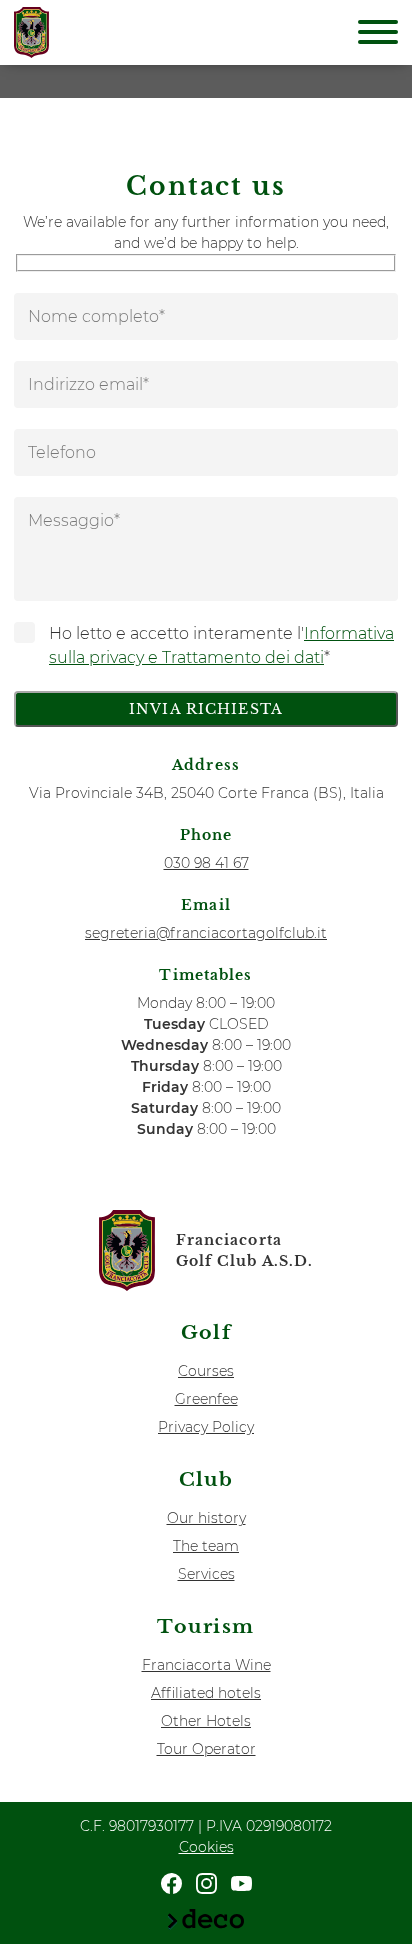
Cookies (206, 1847)
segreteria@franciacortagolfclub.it (206, 933)
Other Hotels (206, 1721)
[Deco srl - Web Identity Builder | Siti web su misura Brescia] (205, 1918)
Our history (206, 1518)
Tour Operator (206, 1749)
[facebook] (171, 1883)
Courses (206, 1371)
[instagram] (206, 1883)
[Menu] (378, 35)
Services (206, 1574)
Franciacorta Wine (206, 1665)
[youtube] (241, 1883)
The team (206, 1546)
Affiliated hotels (206, 1693)
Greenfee (206, 1399)
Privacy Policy (206, 1427)
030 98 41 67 (206, 863)
